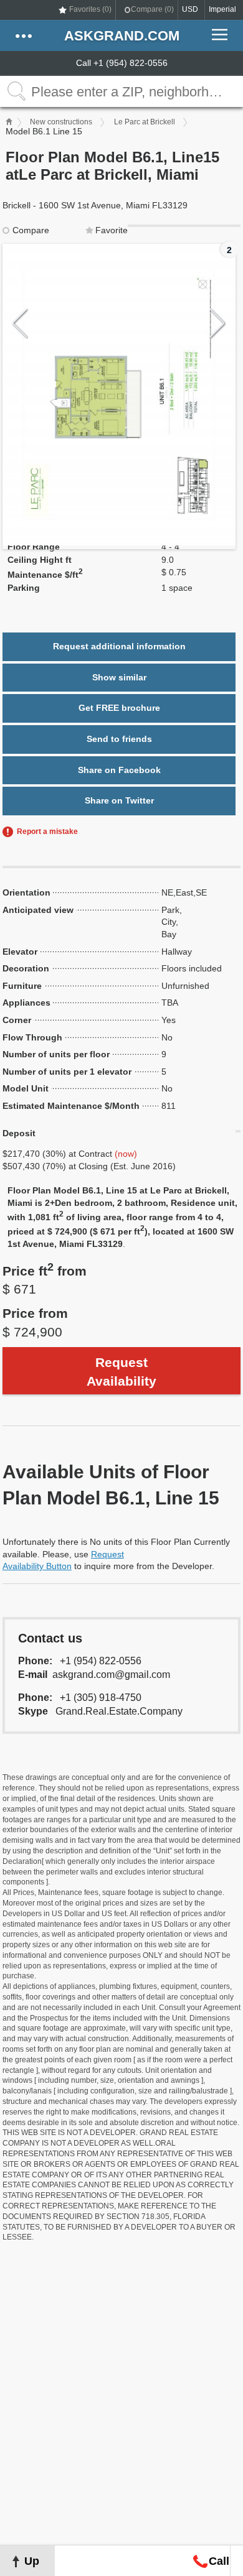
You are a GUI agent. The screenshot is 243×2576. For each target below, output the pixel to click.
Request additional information (119, 646)
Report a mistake (47, 832)
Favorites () (90, 9)
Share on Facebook (119, 770)
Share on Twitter (119, 800)
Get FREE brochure (119, 708)
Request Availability (121, 1371)
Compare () (152, 9)
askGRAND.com (122, 36)
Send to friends (119, 739)
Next (218, 324)
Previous (20, 324)
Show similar (119, 677)
